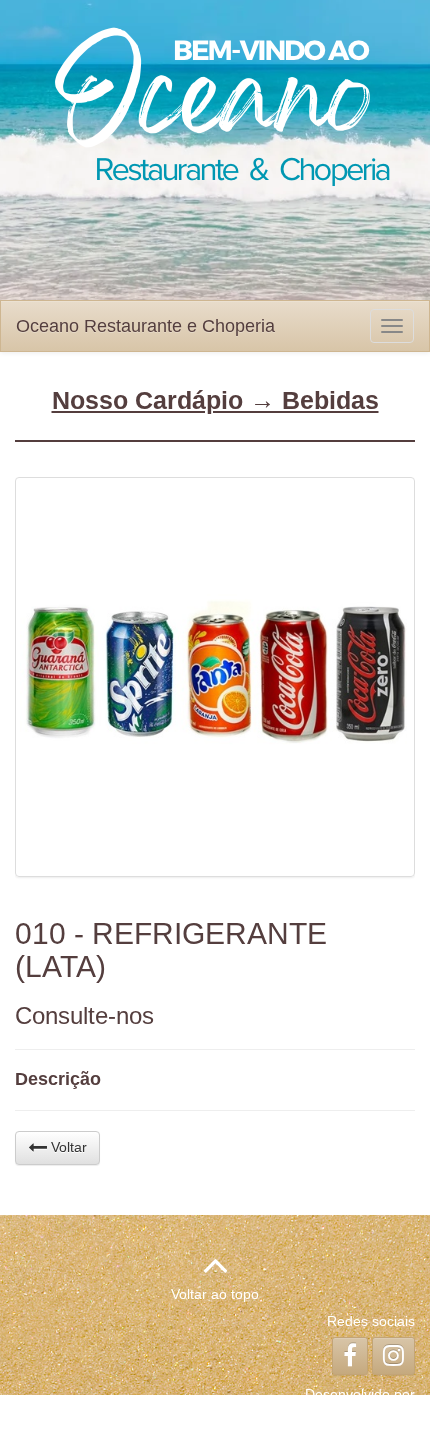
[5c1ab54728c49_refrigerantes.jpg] (215, 677)
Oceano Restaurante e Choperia (145, 326)
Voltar (67, 1147)
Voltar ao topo (215, 1294)
